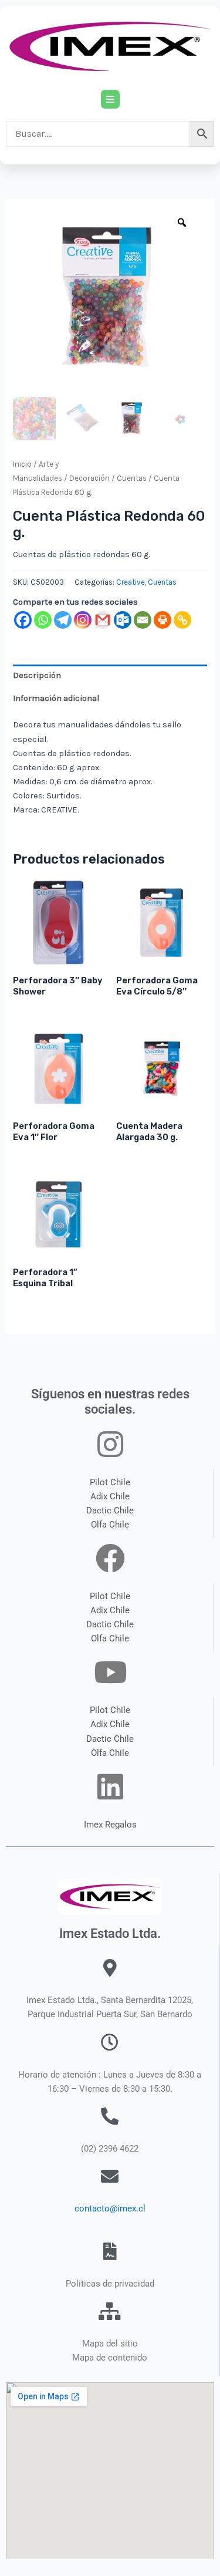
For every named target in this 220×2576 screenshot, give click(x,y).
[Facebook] (23, 620)
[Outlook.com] (123, 620)
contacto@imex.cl (110, 2209)
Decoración (89, 478)
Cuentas (132, 478)
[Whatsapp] (43, 620)
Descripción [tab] (37, 675)
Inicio (22, 464)
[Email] (143, 620)
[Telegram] (63, 620)
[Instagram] (83, 620)
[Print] (163, 620)
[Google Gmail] (103, 620)
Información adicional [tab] (56, 698)
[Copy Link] (182, 620)
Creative (131, 582)
